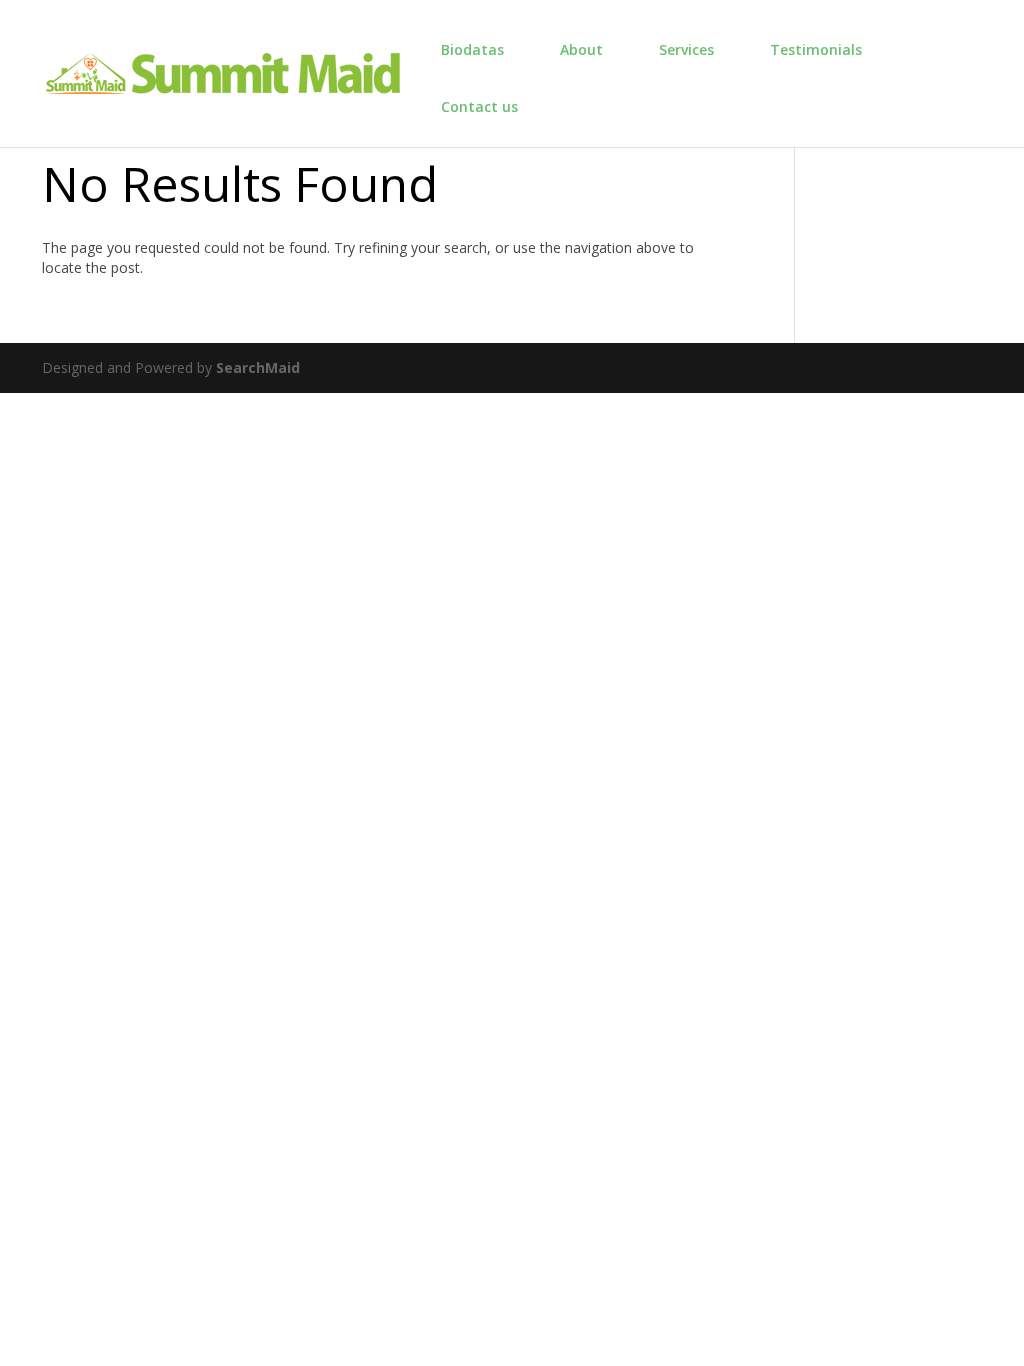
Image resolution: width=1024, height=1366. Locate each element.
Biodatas (472, 49)
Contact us (479, 106)
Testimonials (816, 49)
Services (686, 49)
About (581, 49)
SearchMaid (258, 367)
